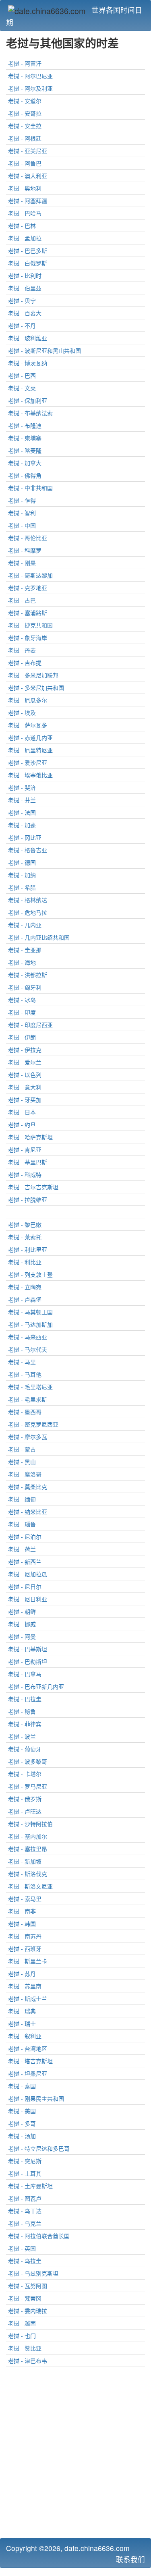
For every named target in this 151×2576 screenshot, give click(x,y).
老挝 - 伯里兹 (25, 288)
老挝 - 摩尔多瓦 (28, 1437)
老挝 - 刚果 (22, 563)
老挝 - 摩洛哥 (25, 1474)
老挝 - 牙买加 (25, 1100)
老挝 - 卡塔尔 (25, 1774)
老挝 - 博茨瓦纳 (28, 363)
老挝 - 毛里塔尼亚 (30, 1387)
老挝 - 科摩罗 (25, 550)
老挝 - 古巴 (22, 600)
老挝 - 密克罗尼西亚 (33, 1424)
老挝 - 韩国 (22, 1924)
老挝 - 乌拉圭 (25, 2261)
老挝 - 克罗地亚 (28, 588)
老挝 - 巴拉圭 (25, 1699)
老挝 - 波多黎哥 (28, 1761)
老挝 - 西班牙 (25, 1949)
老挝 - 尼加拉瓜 (28, 1574)
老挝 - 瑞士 (22, 2023)
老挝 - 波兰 (22, 1736)
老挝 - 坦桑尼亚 (28, 2073)
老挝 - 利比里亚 (28, 1249)
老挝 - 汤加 (22, 2136)
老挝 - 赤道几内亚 (30, 737)
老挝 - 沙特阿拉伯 (30, 1824)
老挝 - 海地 (22, 962)
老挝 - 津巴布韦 (28, 2361)
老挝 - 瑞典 (22, 2011)
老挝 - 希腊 (22, 887)
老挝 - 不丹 (22, 325)
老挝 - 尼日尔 (25, 1586)
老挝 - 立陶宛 (25, 1287)
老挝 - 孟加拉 (25, 238)
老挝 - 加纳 (22, 875)
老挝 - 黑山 (22, 1462)
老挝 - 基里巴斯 (28, 1162)
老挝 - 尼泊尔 (25, 1536)
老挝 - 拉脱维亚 (28, 1199)
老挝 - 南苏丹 (25, 1936)
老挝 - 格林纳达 (28, 900)
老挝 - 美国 (22, 2111)
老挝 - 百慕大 (25, 313)
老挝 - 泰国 (22, 2086)
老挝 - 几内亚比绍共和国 (39, 937)
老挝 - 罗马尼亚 (28, 1786)
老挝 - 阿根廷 (25, 138)
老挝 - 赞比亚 (25, 2348)
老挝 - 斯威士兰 (28, 1998)
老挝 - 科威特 (25, 1174)
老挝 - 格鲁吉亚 (28, 850)
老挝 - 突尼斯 (25, 2161)
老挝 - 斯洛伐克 (28, 1874)
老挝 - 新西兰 (25, 1561)
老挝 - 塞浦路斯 (28, 613)
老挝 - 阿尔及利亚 (30, 88)
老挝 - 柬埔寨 (25, 438)
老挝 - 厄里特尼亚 (30, 750)
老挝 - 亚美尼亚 (28, 151)
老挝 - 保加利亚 (28, 400)
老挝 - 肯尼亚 (25, 1149)
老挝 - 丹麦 (22, 650)
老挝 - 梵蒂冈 (25, 2298)
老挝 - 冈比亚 (25, 837)
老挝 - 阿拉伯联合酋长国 (39, 2236)
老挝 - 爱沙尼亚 (28, 762)
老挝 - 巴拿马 (25, 1674)
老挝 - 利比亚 (25, 1262)
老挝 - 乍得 (22, 500)
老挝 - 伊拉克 (25, 1050)
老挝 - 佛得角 (25, 475)
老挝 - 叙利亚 (25, 2036)
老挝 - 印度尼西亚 (30, 1025)
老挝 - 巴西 (22, 375)
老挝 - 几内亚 (25, 925)
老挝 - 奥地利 (25, 188)
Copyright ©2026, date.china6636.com (68, 2548)
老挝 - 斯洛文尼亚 (30, 1886)
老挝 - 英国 (22, 2248)
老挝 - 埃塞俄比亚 (30, 775)
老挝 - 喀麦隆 (25, 450)
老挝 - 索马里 (25, 1899)
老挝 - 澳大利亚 (28, 176)
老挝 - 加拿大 (25, 463)
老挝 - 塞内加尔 (28, 1836)
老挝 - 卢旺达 (25, 1811)
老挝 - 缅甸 (22, 1499)
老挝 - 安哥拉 (25, 113)
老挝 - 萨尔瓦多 (28, 725)
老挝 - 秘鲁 (22, 1711)
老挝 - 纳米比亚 (28, 1512)
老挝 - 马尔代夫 (28, 1349)
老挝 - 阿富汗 (25, 63)
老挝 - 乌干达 (25, 2211)
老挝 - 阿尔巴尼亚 (30, 76)
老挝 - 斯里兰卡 (28, 1961)
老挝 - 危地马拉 (28, 912)
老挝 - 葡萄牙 (25, 1749)
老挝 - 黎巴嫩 (25, 1224)
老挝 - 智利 (22, 513)
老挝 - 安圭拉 (25, 126)
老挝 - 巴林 (22, 226)
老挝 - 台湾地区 (28, 2048)
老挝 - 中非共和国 (30, 488)
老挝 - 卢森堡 (25, 1299)
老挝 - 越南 (22, 2323)
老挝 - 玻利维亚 (28, 338)
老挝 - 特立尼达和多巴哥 (39, 2148)
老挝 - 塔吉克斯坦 (30, 2061)
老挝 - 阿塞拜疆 (28, 201)
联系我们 (130, 2559)
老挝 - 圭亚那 (25, 950)
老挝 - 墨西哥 (25, 1412)
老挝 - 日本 (22, 1112)
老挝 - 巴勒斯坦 (28, 1661)
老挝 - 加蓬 (22, 825)
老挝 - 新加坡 (25, 1861)
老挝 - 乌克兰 (25, 2223)
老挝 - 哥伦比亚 (28, 538)
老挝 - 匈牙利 (25, 987)
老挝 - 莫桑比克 (28, 1487)
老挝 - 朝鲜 (22, 1611)
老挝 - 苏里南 (25, 1986)
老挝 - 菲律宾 (25, 1724)
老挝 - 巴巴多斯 (28, 251)
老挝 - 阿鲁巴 (25, 163)
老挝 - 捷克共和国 (30, 625)
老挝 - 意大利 (25, 1087)
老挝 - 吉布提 (25, 663)
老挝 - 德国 (22, 862)
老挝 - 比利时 (25, 275)
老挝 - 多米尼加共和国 (36, 687)
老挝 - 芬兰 (22, 800)
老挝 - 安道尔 (25, 101)
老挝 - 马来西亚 (28, 1337)
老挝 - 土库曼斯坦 (30, 2186)
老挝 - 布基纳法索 (30, 413)
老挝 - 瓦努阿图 (28, 2286)
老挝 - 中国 (22, 525)
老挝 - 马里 (22, 1362)
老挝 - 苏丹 (22, 1973)
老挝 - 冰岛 (22, 1000)
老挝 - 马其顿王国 (30, 1312)
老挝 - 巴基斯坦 (28, 1649)
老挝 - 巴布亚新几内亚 (36, 1686)
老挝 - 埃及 (22, 712)
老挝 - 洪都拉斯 (28, 975)
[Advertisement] (75, 2455)
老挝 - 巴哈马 (25, 213)
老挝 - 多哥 (22, 2123)
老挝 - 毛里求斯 (28, 1399)
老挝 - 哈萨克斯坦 (30, 1137)
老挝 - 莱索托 (25, 1237)
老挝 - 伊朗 (22, 1037)
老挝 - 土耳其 (25, 2173)
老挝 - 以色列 (25, 1075)
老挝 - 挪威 (22, 1624)
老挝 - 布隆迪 (25, 425)
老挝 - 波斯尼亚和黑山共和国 (44, 350)
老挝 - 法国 (22, 812)
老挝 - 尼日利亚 (28, 1599)
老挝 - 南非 (22, 1911)
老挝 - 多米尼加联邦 (33, 675)
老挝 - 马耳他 (25, 1374)
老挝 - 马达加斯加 (30, 1324)
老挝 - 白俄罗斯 (28, 263)
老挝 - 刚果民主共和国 (36, 2098)
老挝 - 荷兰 (22, 1549)
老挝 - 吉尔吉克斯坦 (33, 1187)
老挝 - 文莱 (22, 388)
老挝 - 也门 (22, 2336)
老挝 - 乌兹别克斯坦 (33, 2273)
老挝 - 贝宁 (22, 300)
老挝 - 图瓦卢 (25, 2198)
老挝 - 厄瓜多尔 (28, 700)
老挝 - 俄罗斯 (25, 1799)
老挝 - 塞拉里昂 (28, 1849)
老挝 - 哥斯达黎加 (30, 575)
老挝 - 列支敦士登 (30, 1274)
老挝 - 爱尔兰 (25, 1062)
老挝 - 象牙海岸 (28, 638)
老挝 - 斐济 (22, 787)
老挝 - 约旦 (22, 1124)
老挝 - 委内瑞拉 (28, 2311)
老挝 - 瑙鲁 (22, 1524)
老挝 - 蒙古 (22, 1449)
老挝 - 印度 (22, 1012)
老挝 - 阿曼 (22, 1636)
